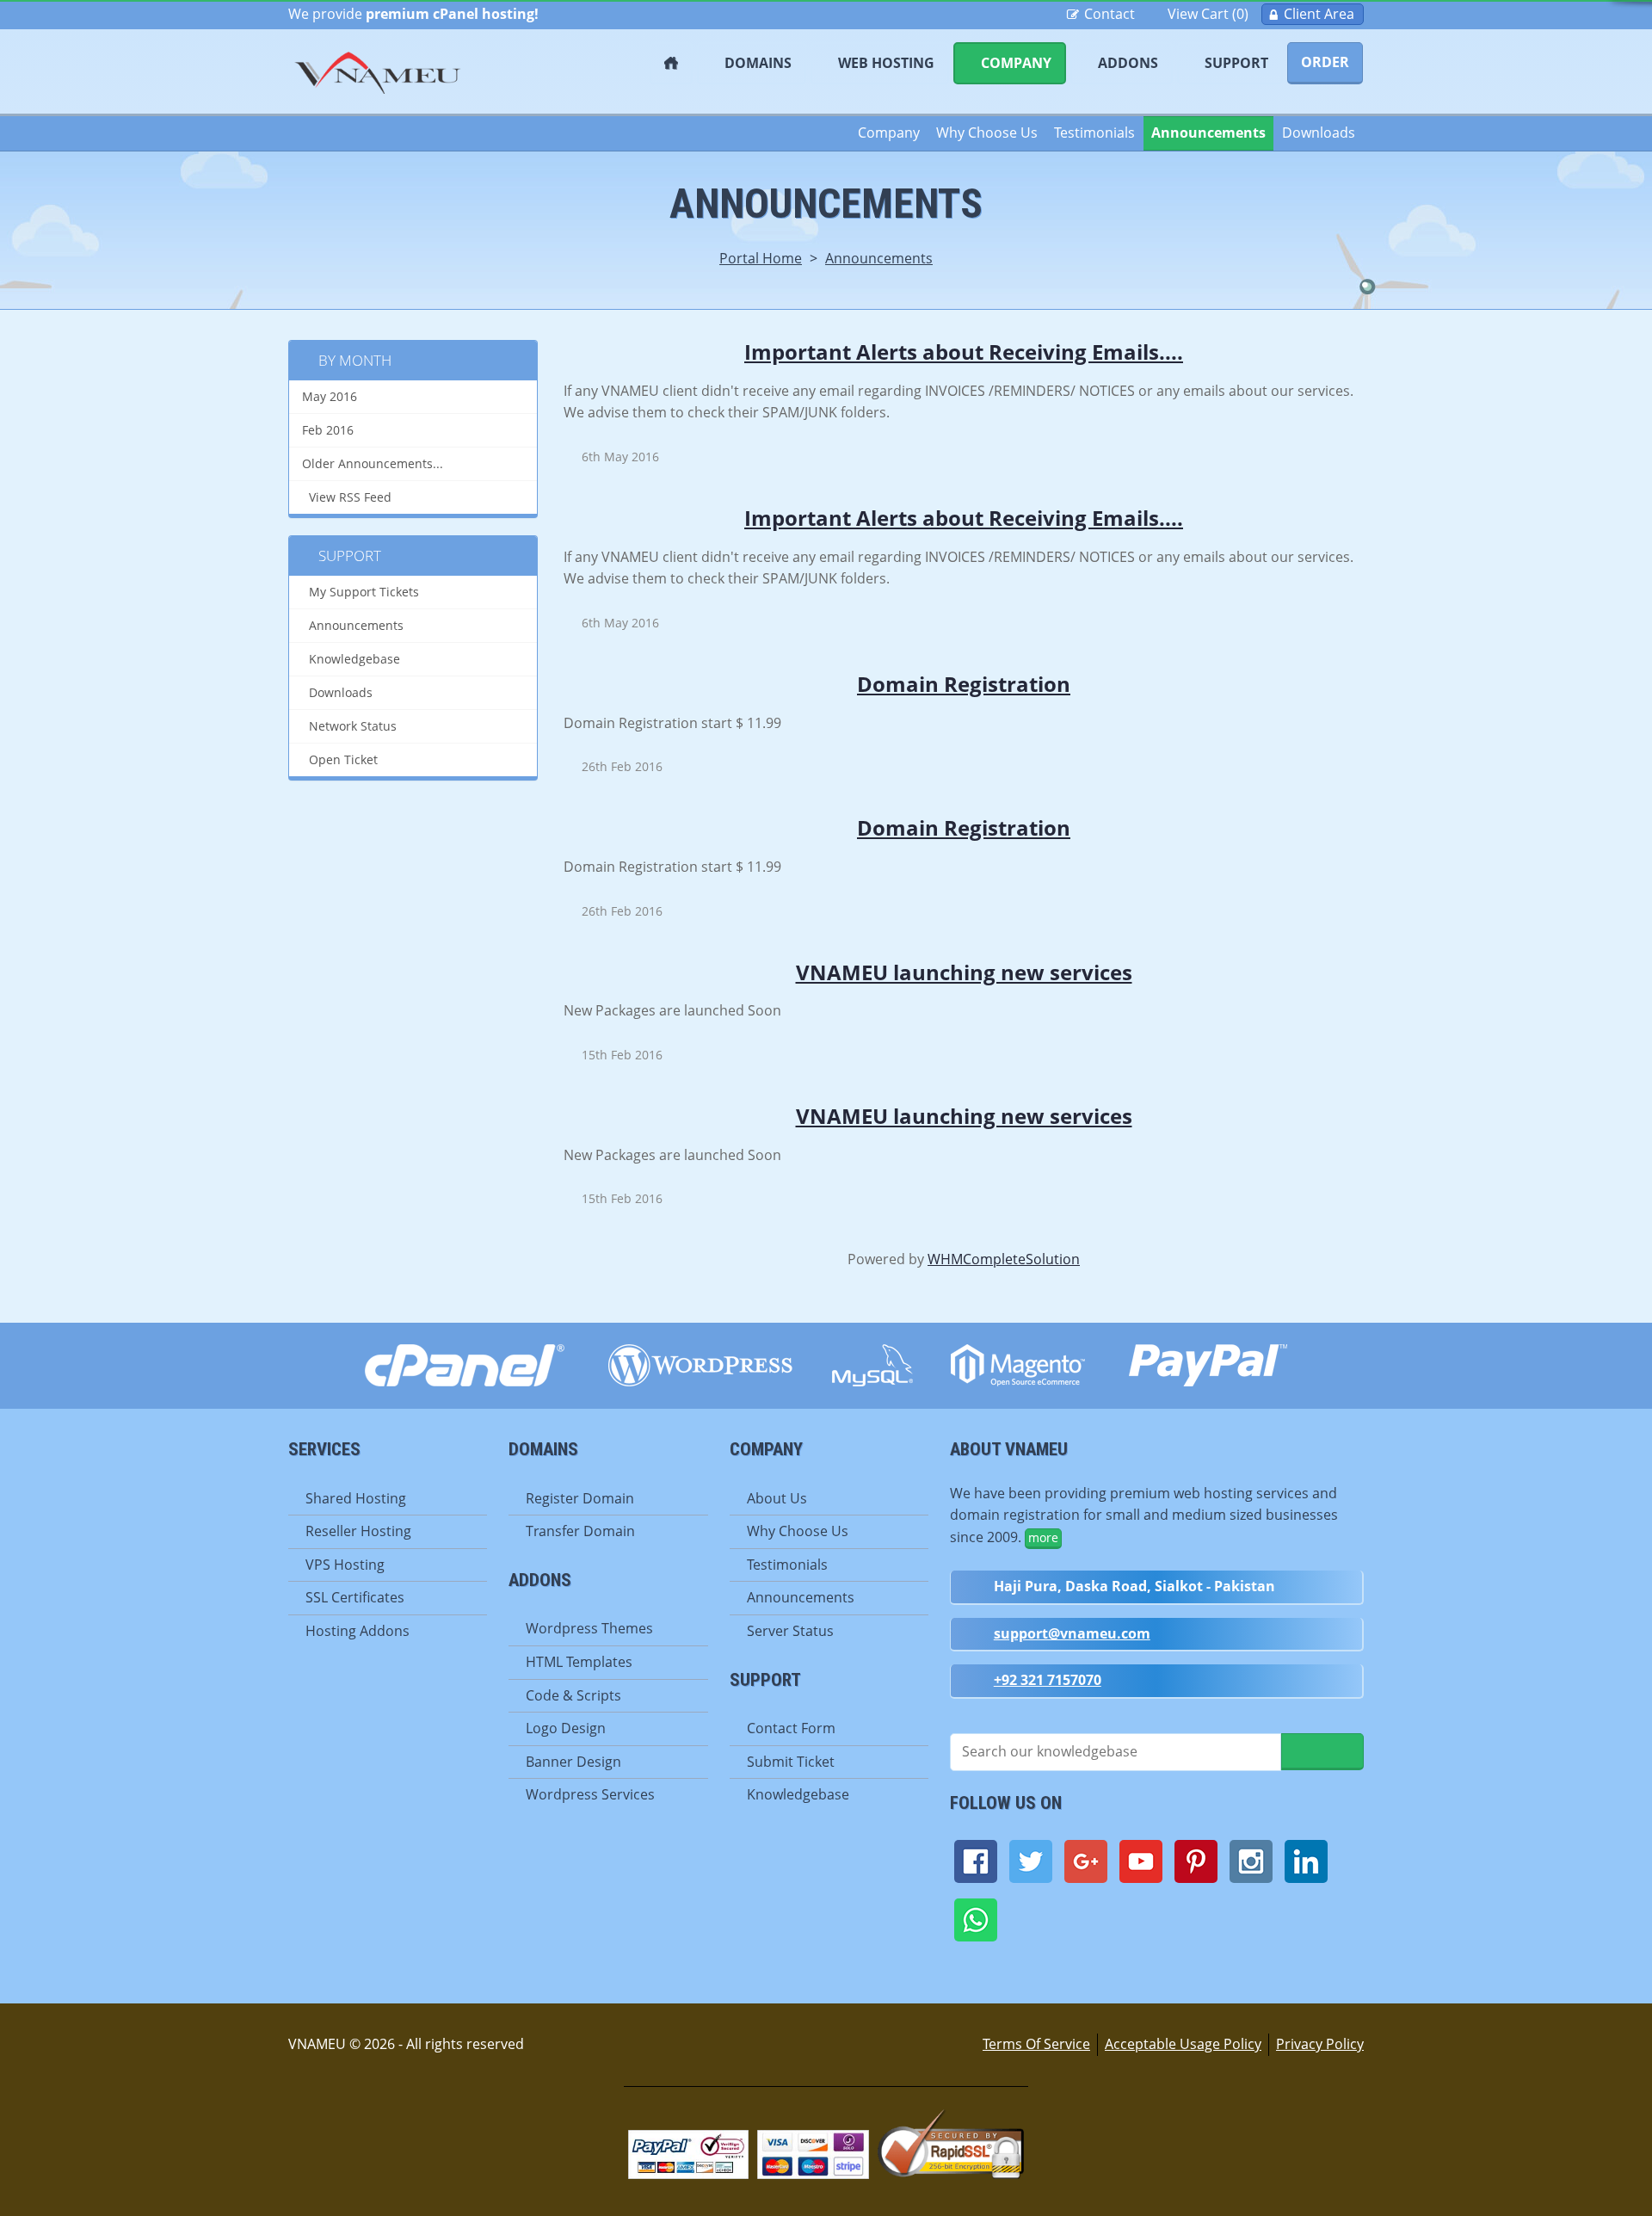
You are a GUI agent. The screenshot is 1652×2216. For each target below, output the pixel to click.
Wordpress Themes (589, 1628)
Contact (1110, 14)
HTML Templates (579, 1662)
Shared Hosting (356, 1498)
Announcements (1208, 133)
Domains (758, 63)
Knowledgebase (351, 659)
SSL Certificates (355, 1597)
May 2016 (330, 397)
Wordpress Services (590, 1794)
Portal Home (761, 258)
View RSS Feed (347, 497)
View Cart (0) (1208, 14)
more (1043, 1537)
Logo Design (566, 1728)
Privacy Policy (1320, 2044)
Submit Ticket (791, 1762)
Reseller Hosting (358, 1531)
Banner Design (573, 1762)
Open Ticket (340, 760)
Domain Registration (964, 684)
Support (1236, 63)
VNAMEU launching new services (964, 972)
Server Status (790, 1631)
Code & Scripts (573, 1695)
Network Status (349, 726)
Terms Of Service (1036, 2044)
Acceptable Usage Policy (1183, 2044)
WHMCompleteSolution (1004, 1259)
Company (1016, 63)
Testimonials (1094, 133)
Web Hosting (886, 63)
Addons (1128, 63)
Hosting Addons (358, 1631)
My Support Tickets (361, 592)
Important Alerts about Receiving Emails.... (964, 352)
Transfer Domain (580, 1531)
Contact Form (791, 1728)
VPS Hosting (345, 1565)
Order (1325, 62)
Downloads (1319, 133)
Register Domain (580, 1498)
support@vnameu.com (1072, 1633)
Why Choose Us (987, 133)
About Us (777, 1498)
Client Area (1319, 14)
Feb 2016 (328, 430)
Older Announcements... (373, 464)
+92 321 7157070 (1048, 1680)
